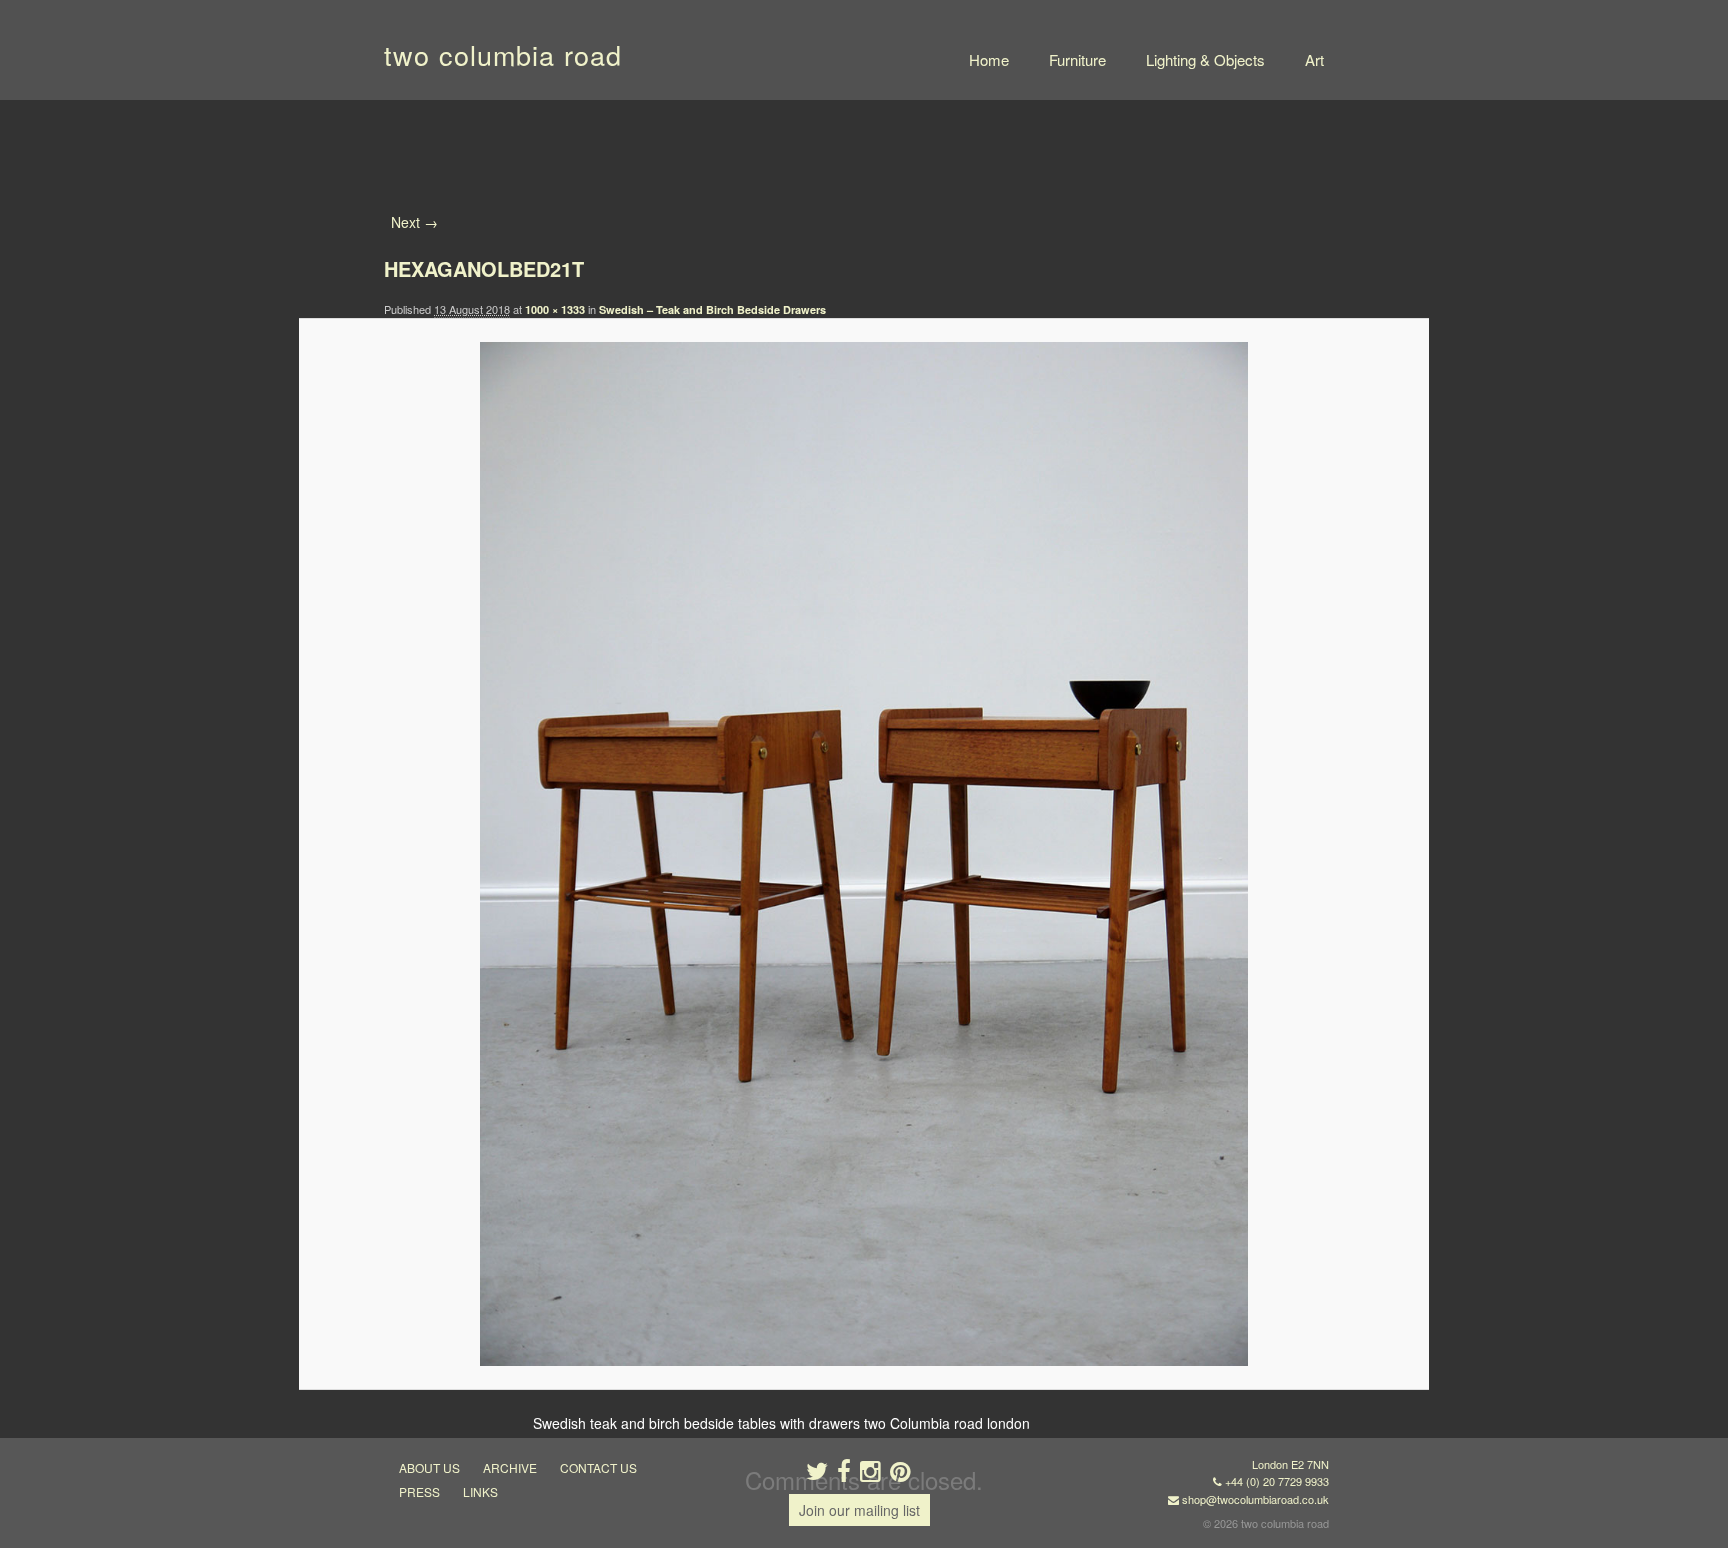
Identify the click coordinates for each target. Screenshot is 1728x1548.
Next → (414, 222)
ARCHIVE (510, 1467)
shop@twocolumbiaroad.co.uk (1255, 1499)
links (480, 1491)
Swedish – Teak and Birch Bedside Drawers (712, 309)
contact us (598, 1467)
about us (429, 1467)
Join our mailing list (859, 1510)
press (419, 1491)
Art (1314, 59)
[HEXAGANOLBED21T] (863, 854)
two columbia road (503, 54)
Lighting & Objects (1205, 59)
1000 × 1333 (555, 309)
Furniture (1077, 59)
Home (989, 59)
